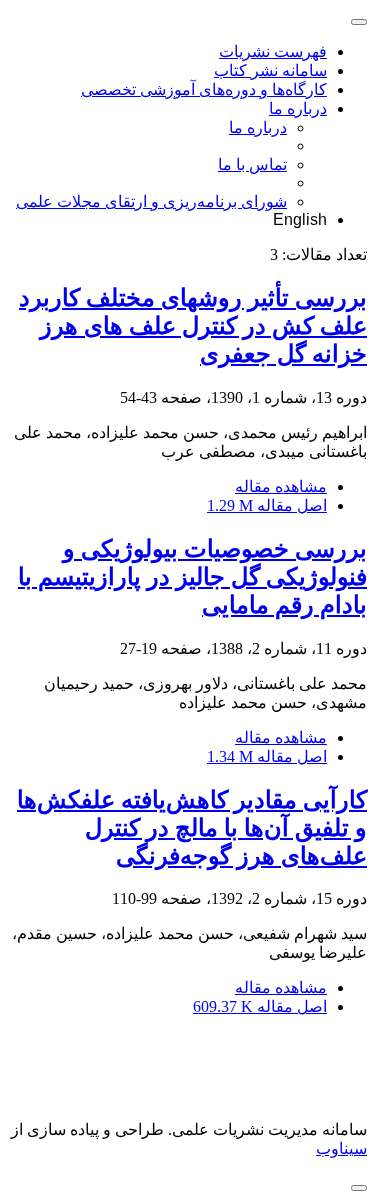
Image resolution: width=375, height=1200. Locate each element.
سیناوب (341, 1148)
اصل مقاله (267, 505)
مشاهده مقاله (281, 486)
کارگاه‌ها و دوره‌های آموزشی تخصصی (204, 89)
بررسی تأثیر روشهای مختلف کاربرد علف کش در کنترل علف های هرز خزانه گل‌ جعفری (193, 326)
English (300, 219)
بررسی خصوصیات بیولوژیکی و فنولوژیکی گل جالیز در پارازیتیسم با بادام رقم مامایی (192, 577)
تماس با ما (252, 164)
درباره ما (298, 108)
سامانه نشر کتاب (270, 70)
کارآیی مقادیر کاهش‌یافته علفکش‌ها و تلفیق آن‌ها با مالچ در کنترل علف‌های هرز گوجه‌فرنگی (192, 828)
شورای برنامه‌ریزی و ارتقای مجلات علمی (151, 201)
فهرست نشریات (273, 51)
